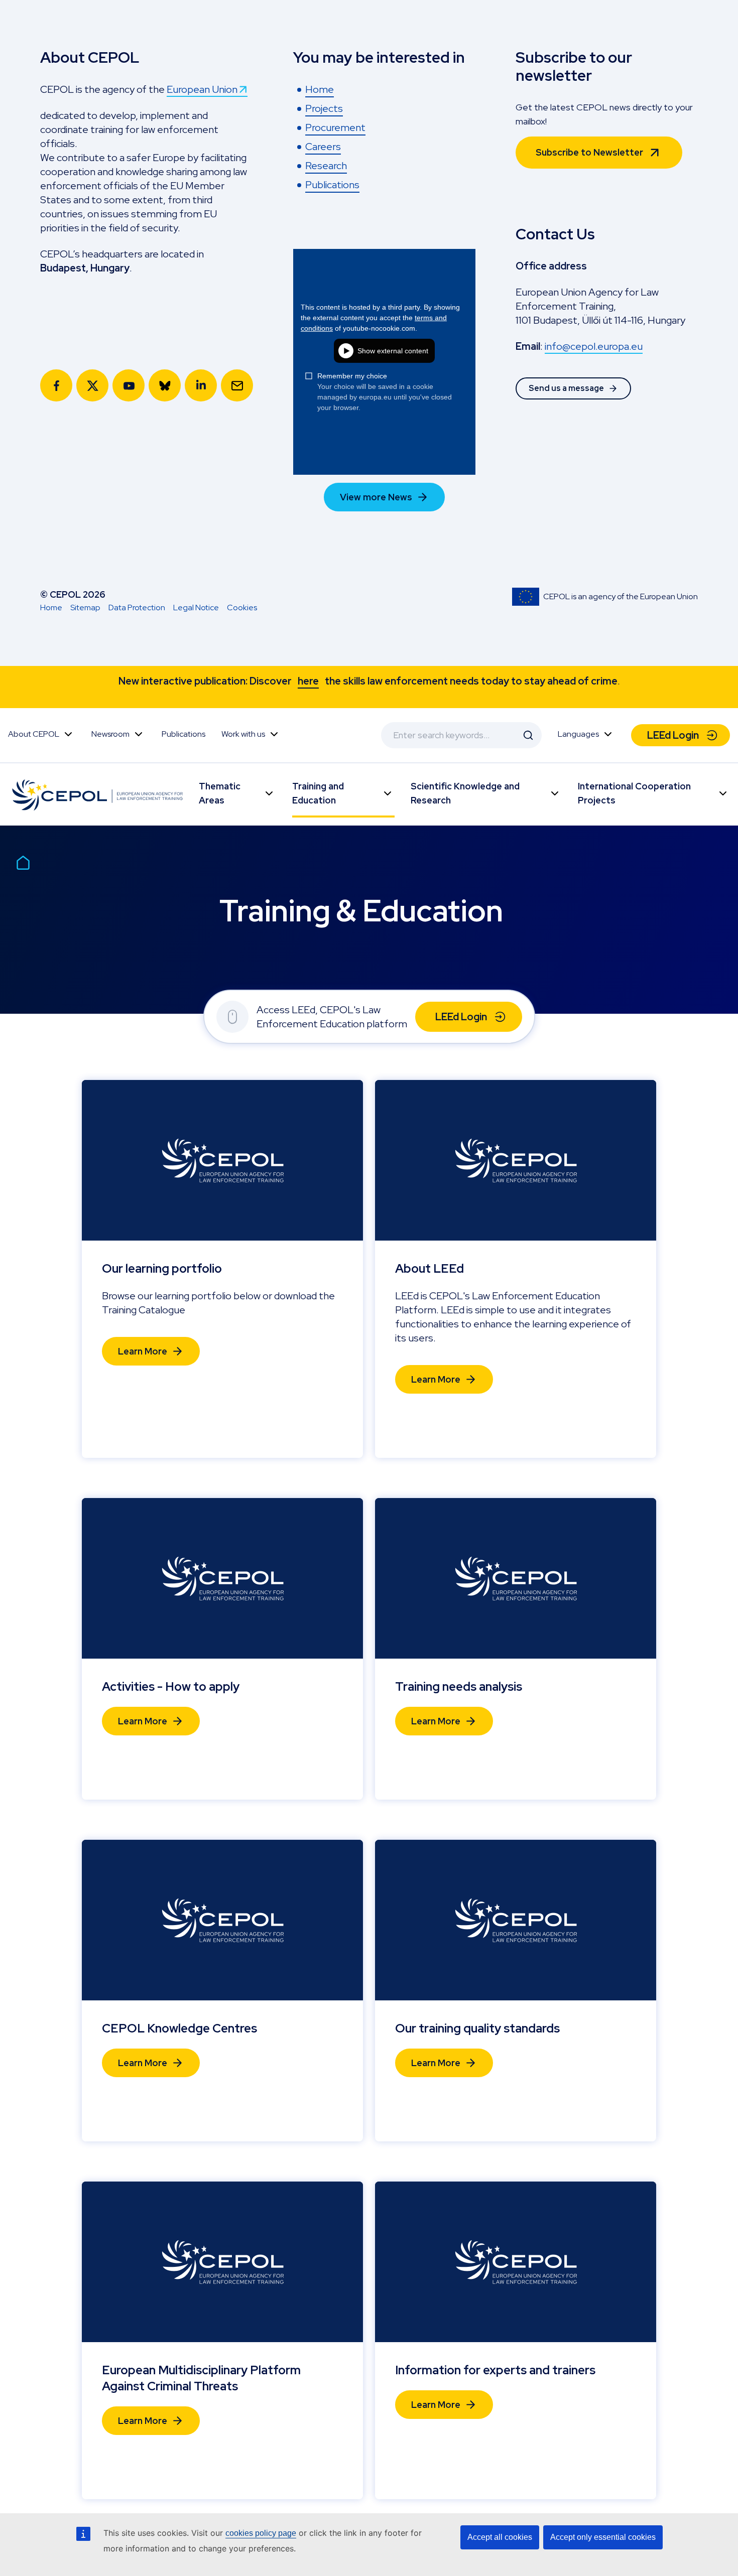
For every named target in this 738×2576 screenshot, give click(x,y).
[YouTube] (129, 385)
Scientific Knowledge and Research (465, 793)
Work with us (243, 734)
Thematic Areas (220, 793)
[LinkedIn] (201, 385)
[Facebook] (56, 385)
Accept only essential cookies (603, 2537)
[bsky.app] (165, 385)
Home (51, 607)
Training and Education (318, 793)
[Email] (237, 385)
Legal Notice (196, 607)
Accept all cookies (500, 2537)
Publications (183, 734)
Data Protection (137, 607)
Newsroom (110, 734)
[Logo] (99, 794)
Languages (578, 734)
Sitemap (85, 607)
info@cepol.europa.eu (594, 346)
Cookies (242, 607)
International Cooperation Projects (634, 793)
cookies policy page (261, 2533)
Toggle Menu (68, 734)
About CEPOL (34, 734)
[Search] (528, 735)
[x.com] (92, 385)
